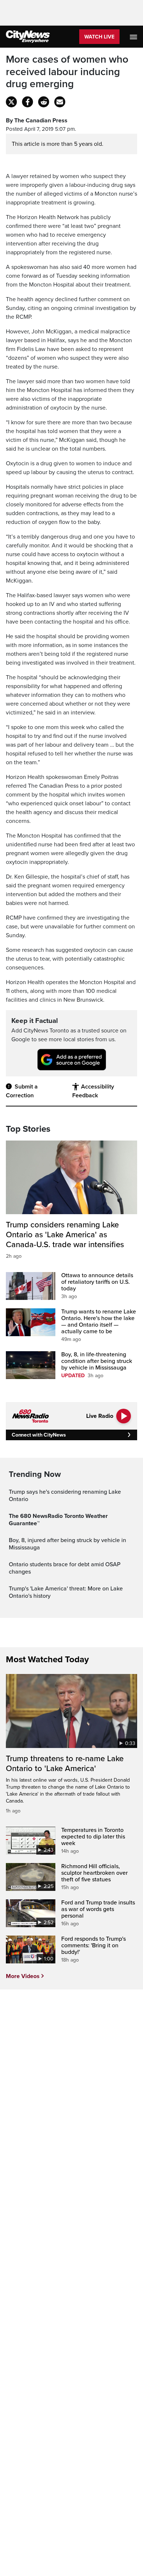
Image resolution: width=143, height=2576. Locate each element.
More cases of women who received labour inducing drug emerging (67, 72)
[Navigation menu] (134, 37)
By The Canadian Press (37, 121)
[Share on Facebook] (27, 102)
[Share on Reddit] (44, 102)
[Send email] (60, 102)
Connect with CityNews (39, 1435)
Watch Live (99, 37)
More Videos (23, 1976)
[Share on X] (11, 102)
